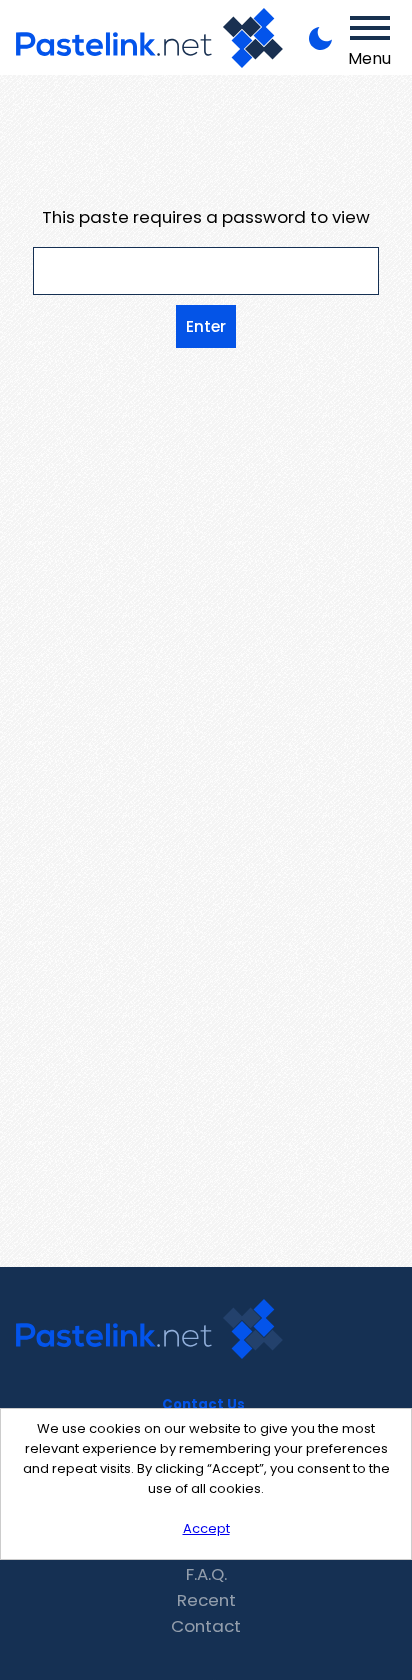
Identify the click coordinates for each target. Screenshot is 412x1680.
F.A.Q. (206, 1574)
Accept (206, 1528)
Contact (206, 1626)
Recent (206, 1600)
